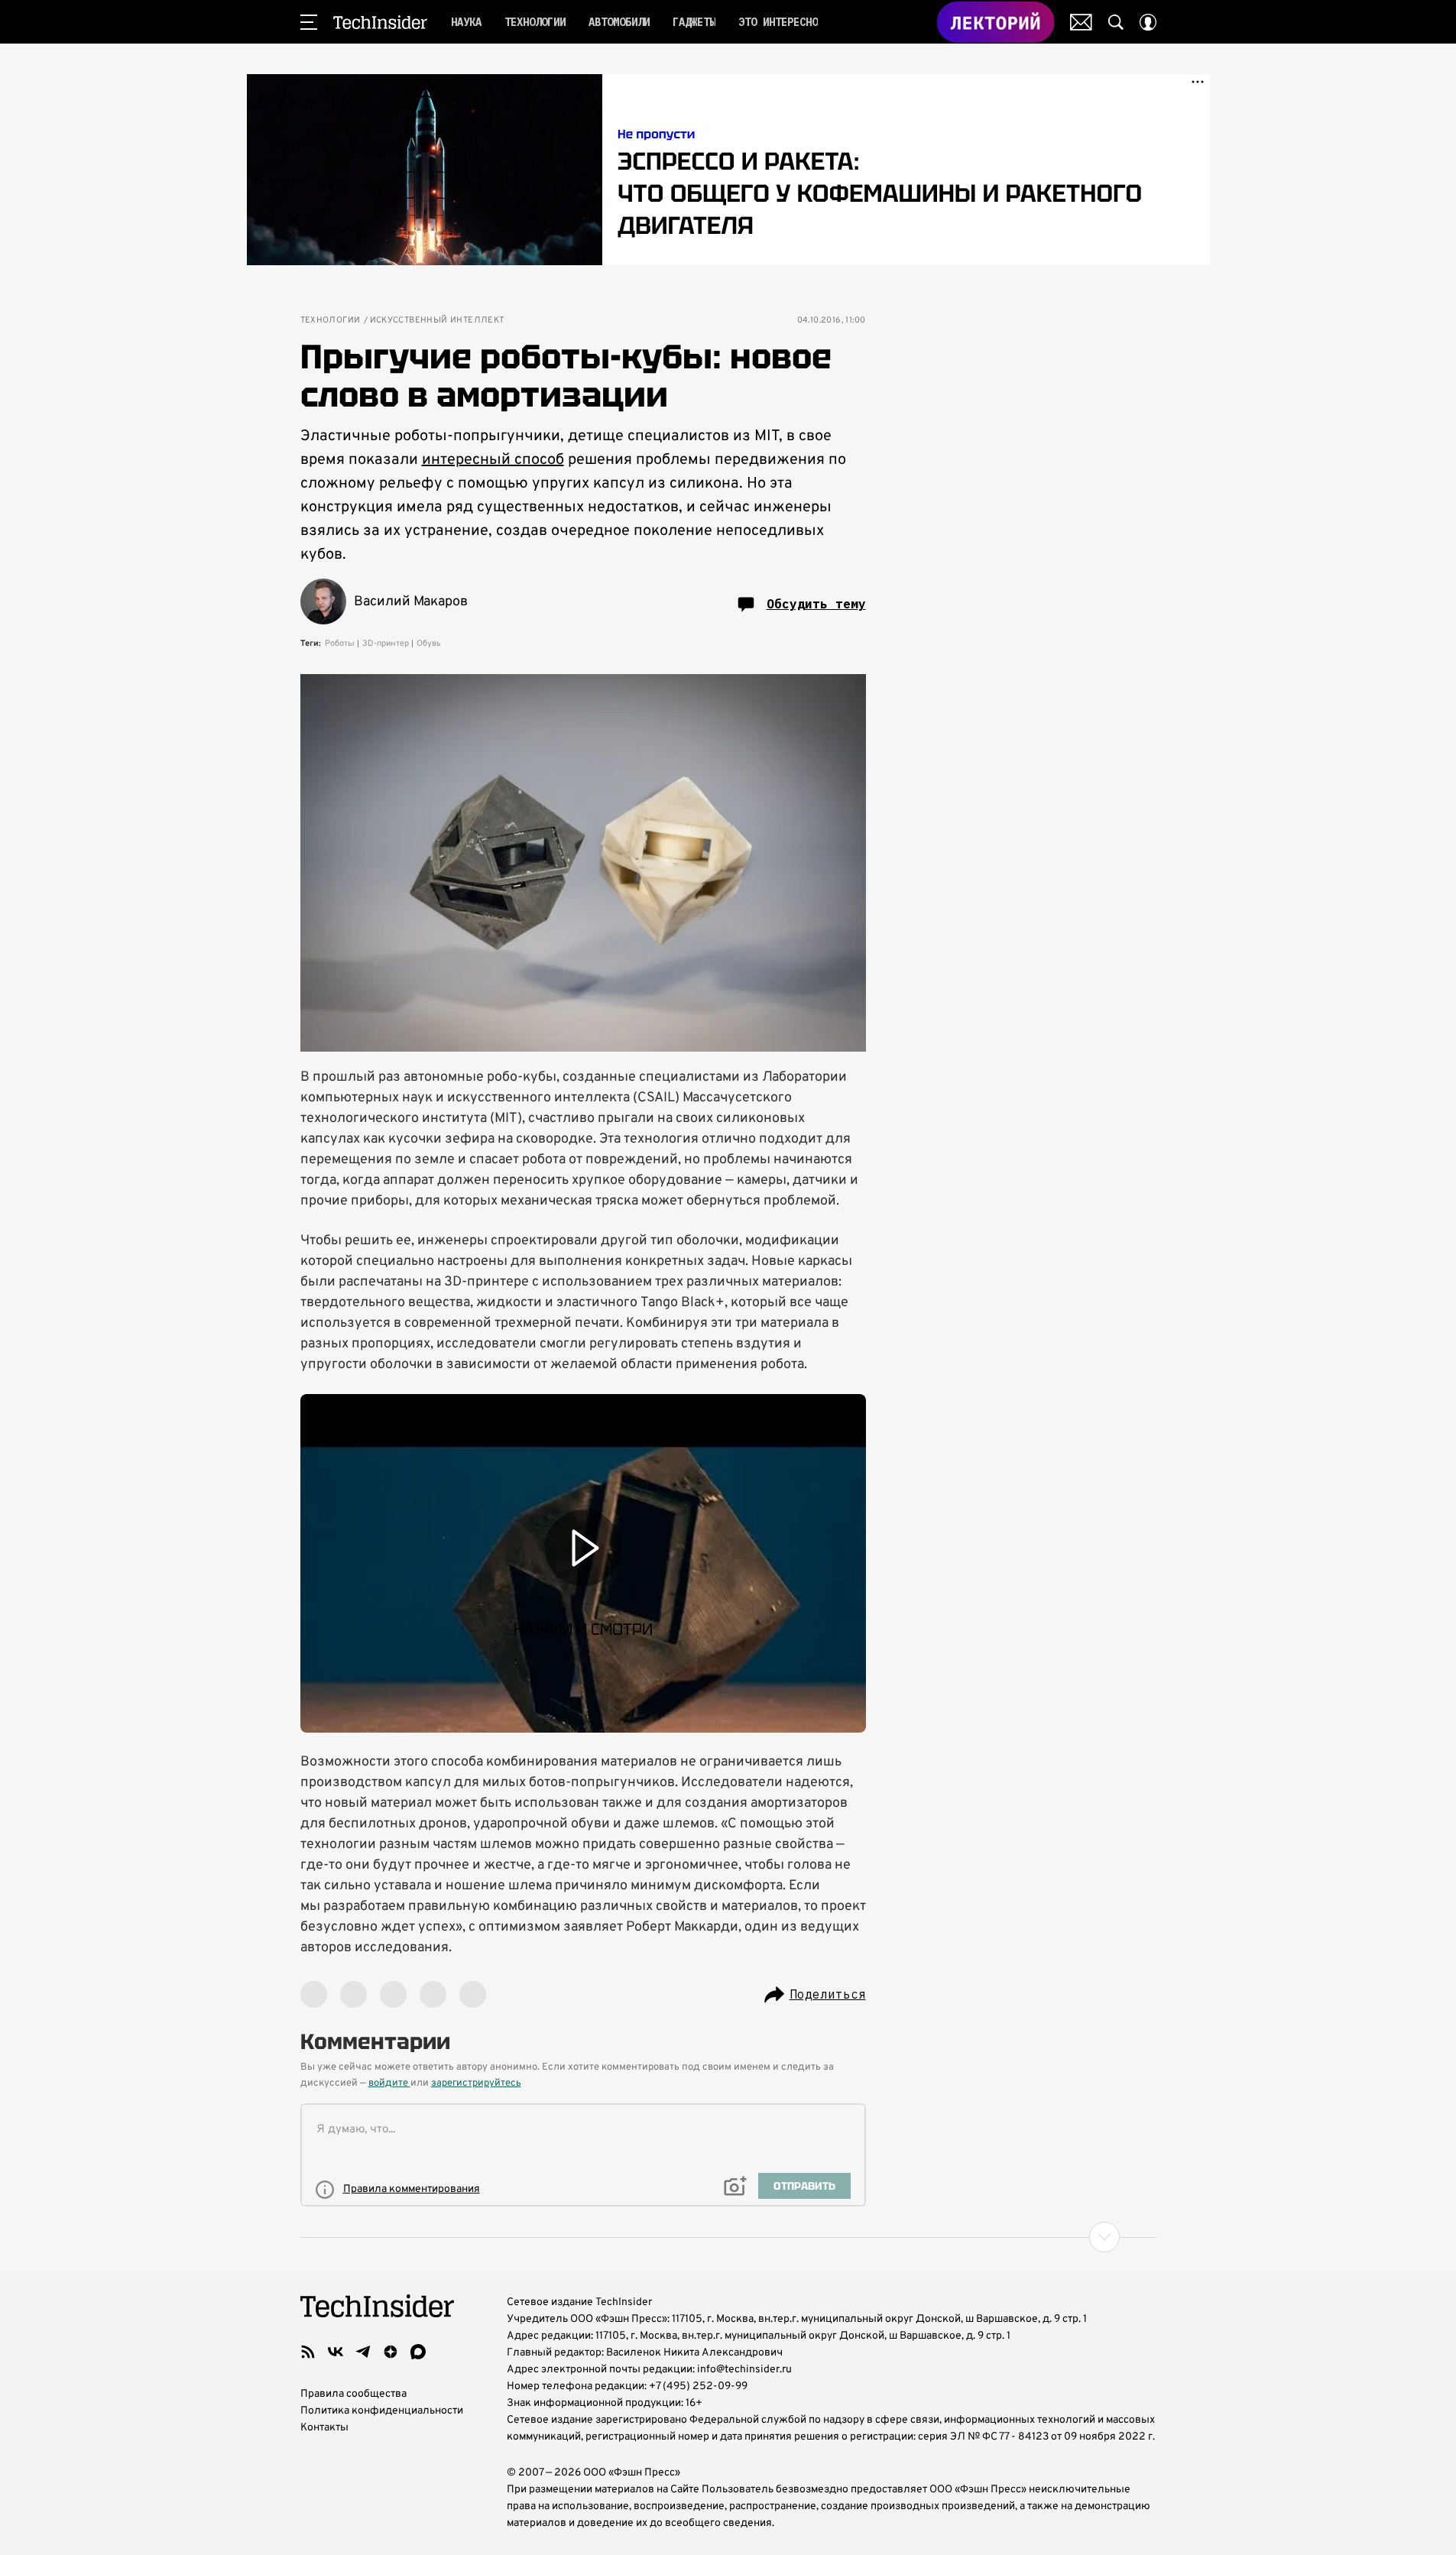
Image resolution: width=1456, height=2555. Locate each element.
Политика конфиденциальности (382, 2411)
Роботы (340, 644)
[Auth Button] (1148, 22)
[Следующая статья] (728, 2237)
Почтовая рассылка (1081, 22)
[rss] (308, 2352)
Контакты (324, 2428)
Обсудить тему (816, 604)
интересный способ (493, 460)
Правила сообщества (353, 2394)
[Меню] (309, 22)
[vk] (336, 2352)
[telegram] (363, 2352)
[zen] (391, 2352)
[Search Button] (1116, 22)
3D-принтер (386, 644)
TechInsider (380, 22)
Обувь (429, 644)
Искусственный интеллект (437, 321)
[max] (418, 2352)
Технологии (331, 321)
